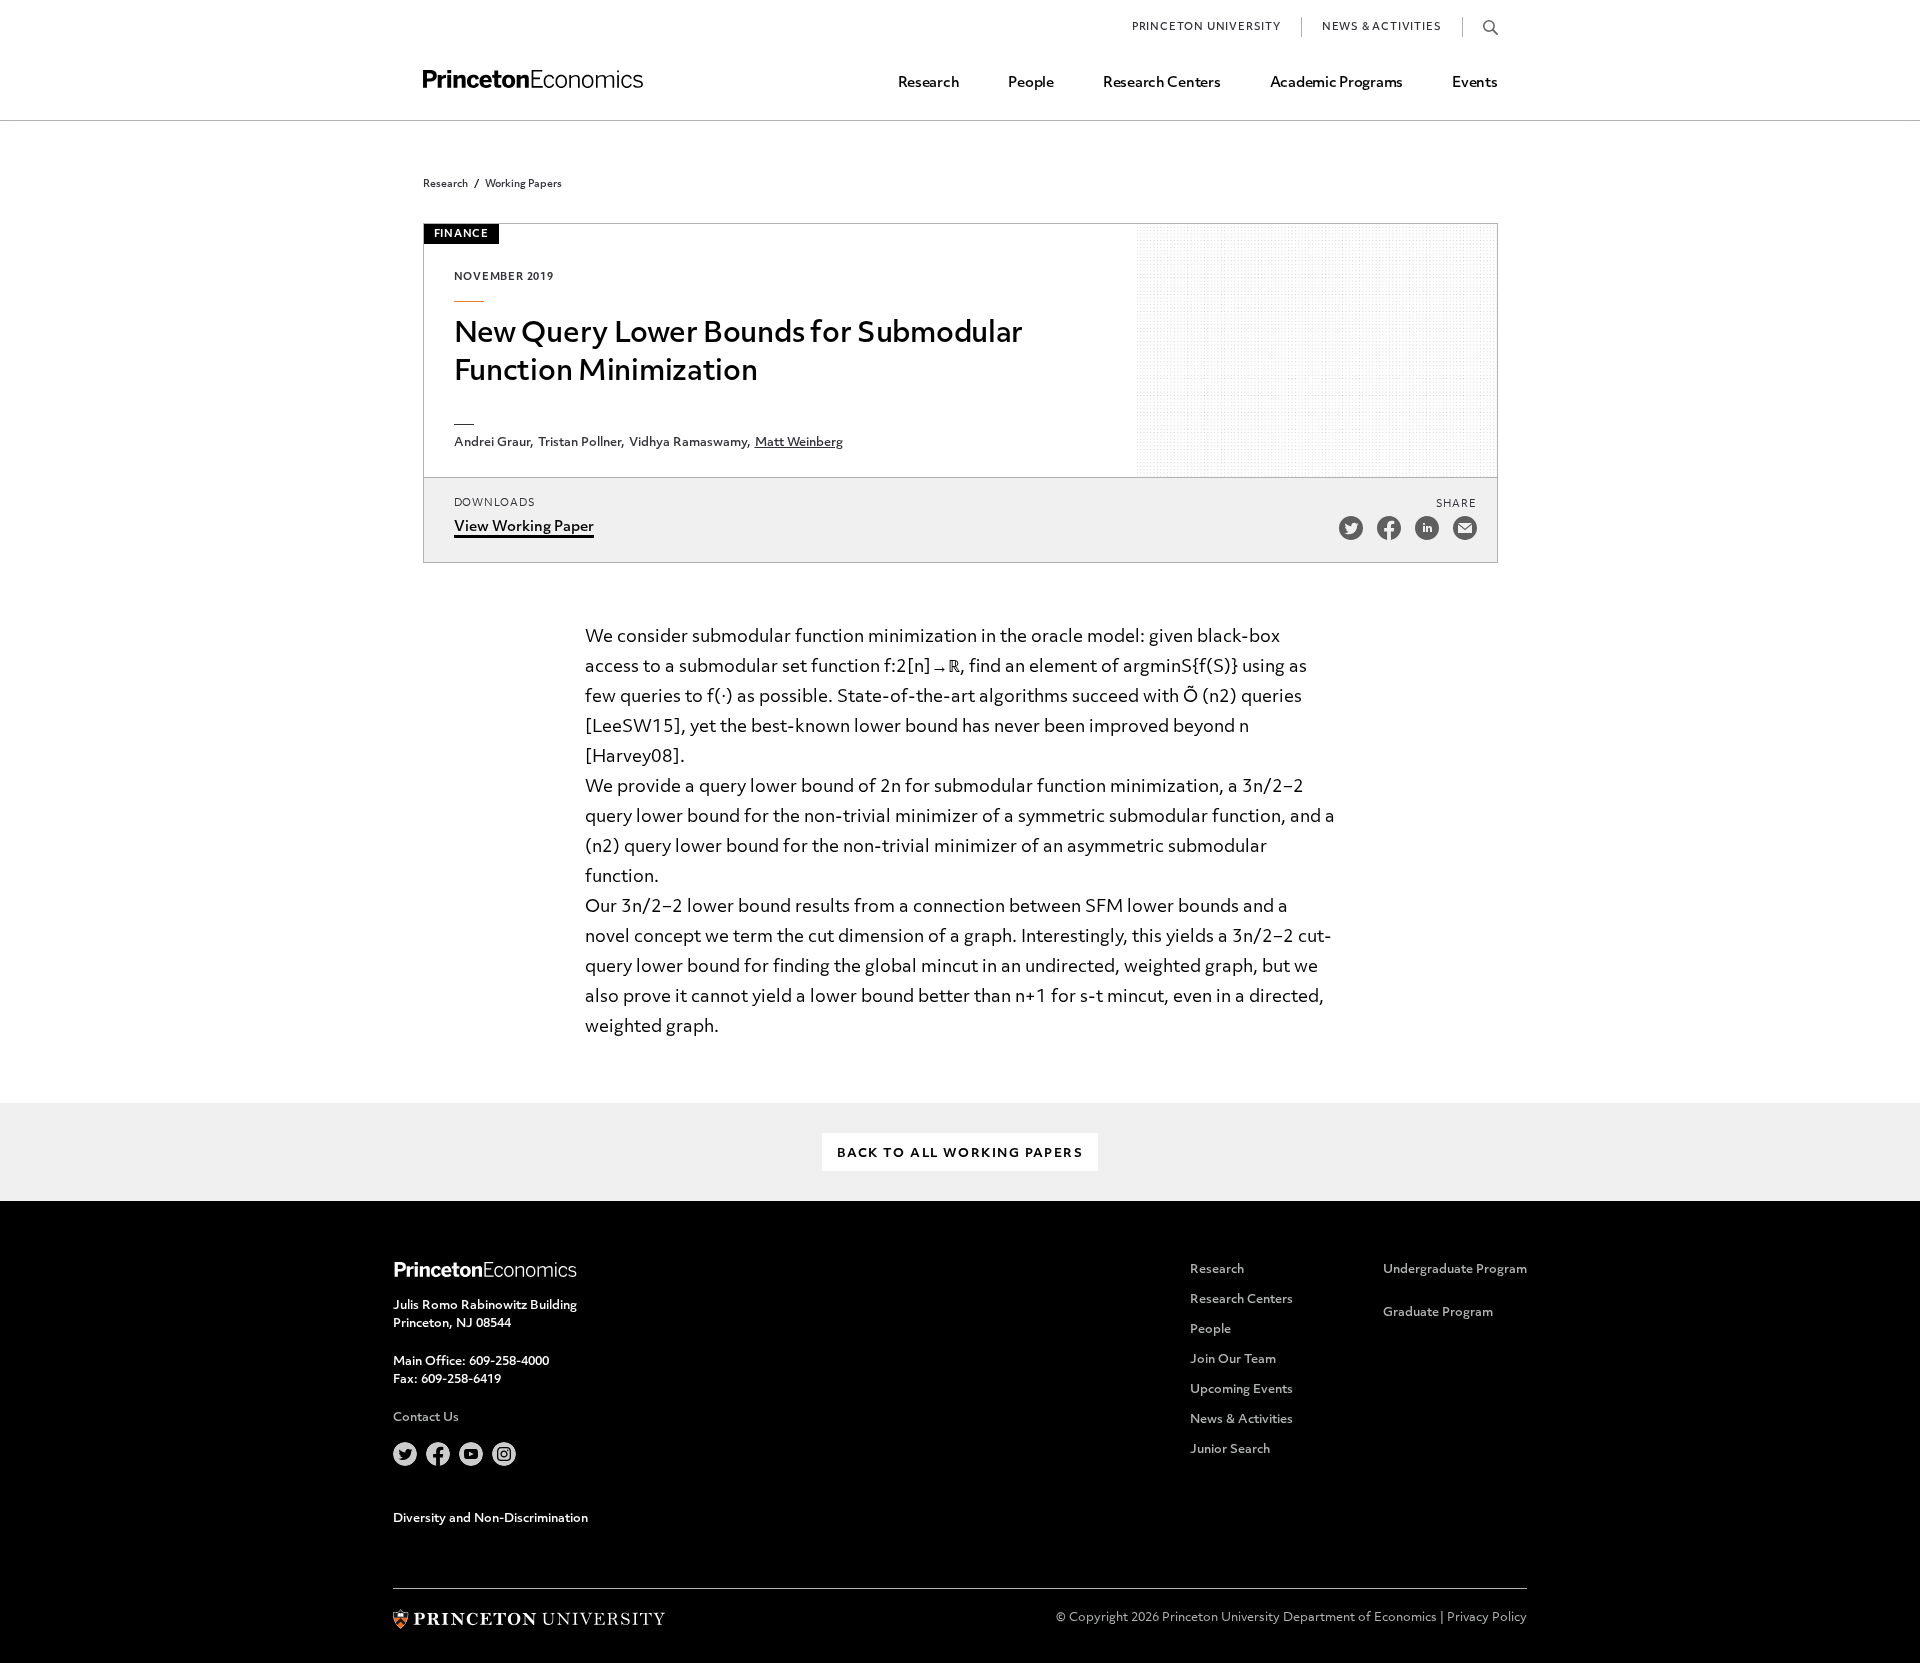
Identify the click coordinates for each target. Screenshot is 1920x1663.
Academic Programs (1336, 83)
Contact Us (426, 1418)
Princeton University (1206, 27)
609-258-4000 (509, 1362)
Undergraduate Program (1455, 1270)
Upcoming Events (1241, 1390)
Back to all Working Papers (960, 1154)
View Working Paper (524, 527)
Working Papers (523, 184)
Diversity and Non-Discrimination (490, 1519)
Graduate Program (1438, 1313)
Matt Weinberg (799, 443)
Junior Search (1230, 1450)
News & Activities (1382, 27)
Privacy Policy (1487, 1618)
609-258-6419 (461, 1380)
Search (1490, 27)
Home (533, 79)
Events (1474, 83)
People (1030, 83)
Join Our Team (1233, 1360)
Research (929, 83)
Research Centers (1162, 83)
